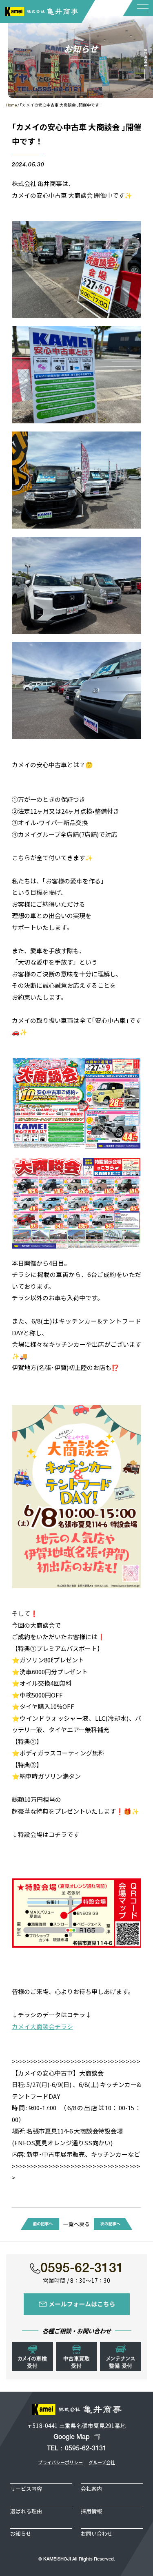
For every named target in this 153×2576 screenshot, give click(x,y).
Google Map (72, 2437)
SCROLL (145, 59)
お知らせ (21, 2533)
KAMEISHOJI (57, 2559)
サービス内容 (26, 2489)
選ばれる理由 (26, 2511)
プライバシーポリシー (60, 2462)
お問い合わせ (97, 2533)
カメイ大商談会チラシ (42, 2026)
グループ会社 (102, 2462)
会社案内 (91, 2489)
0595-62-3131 (82, 2269)
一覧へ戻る (76, 2224)
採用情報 (91, 2511)
